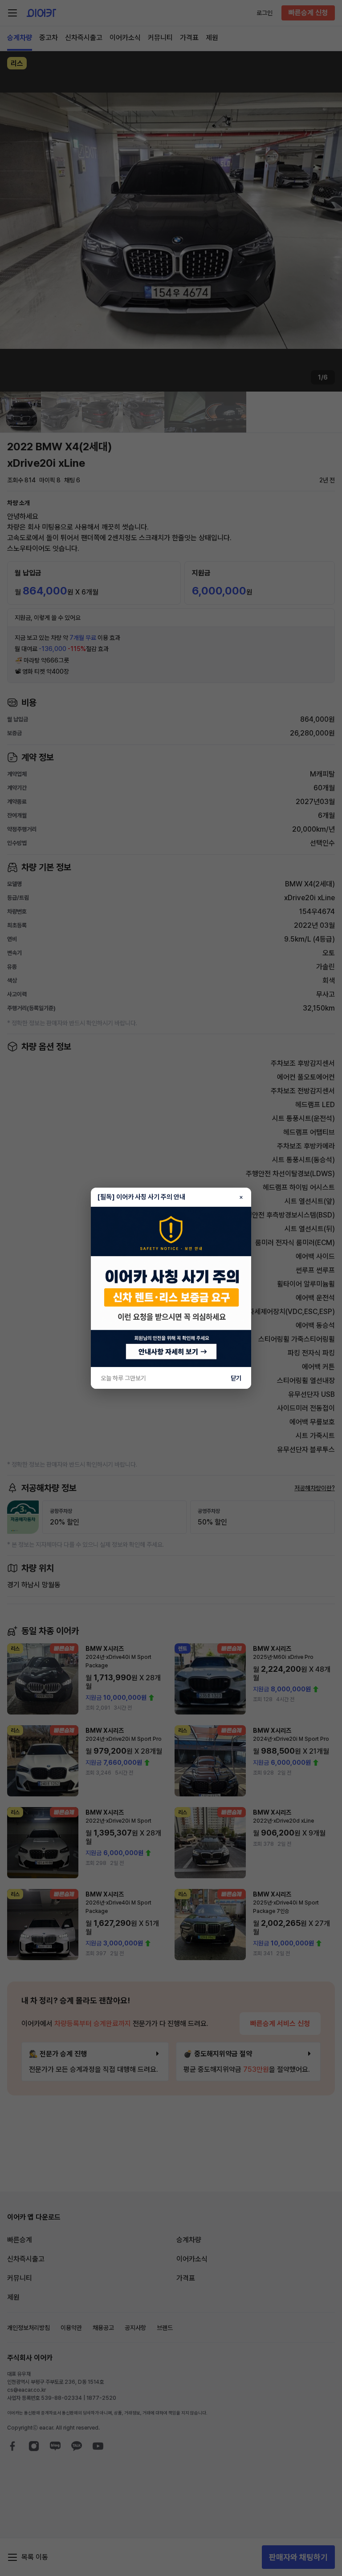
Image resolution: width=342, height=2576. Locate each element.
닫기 (236, 1378)
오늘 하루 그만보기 (123, 1378)
